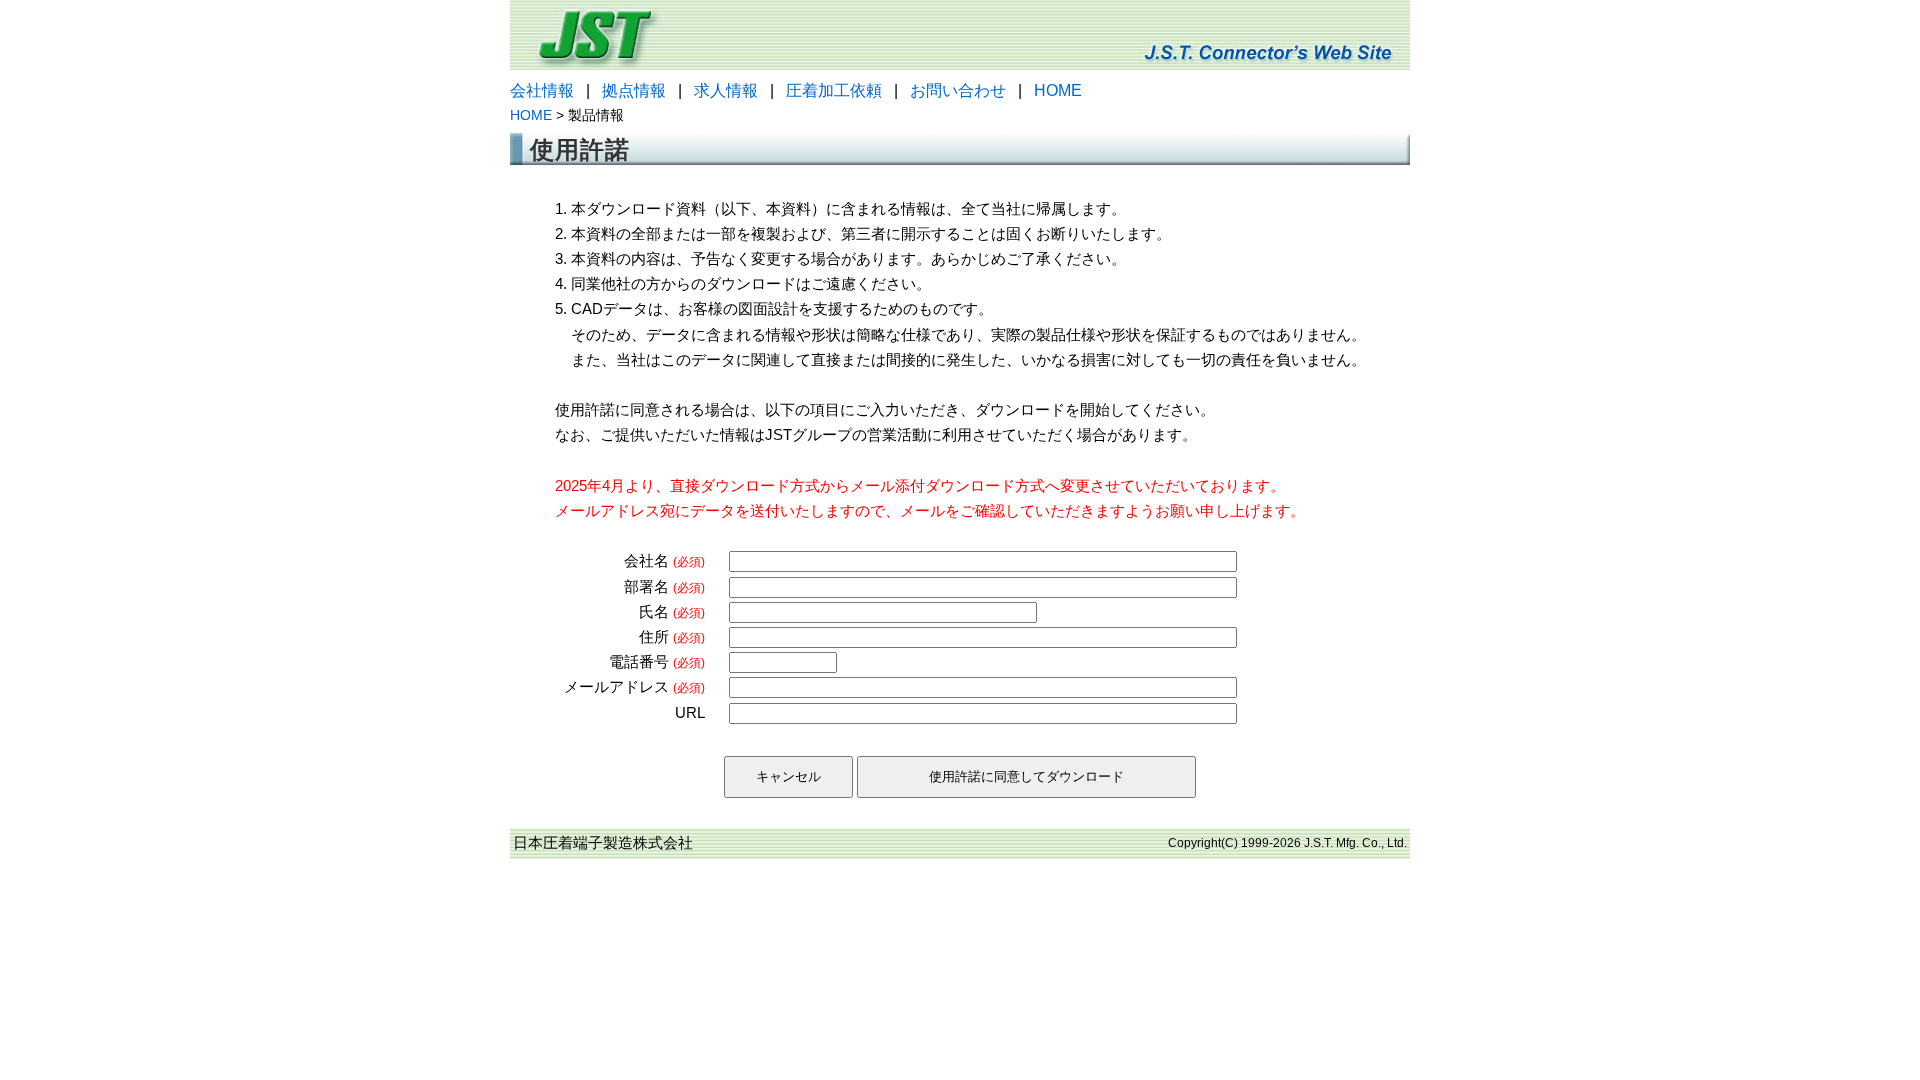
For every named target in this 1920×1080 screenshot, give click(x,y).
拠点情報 (634, 90)
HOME (1058, 90)
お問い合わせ (958, 90)
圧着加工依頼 (834, 90)
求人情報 (726, 90)
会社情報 (542, 90)
